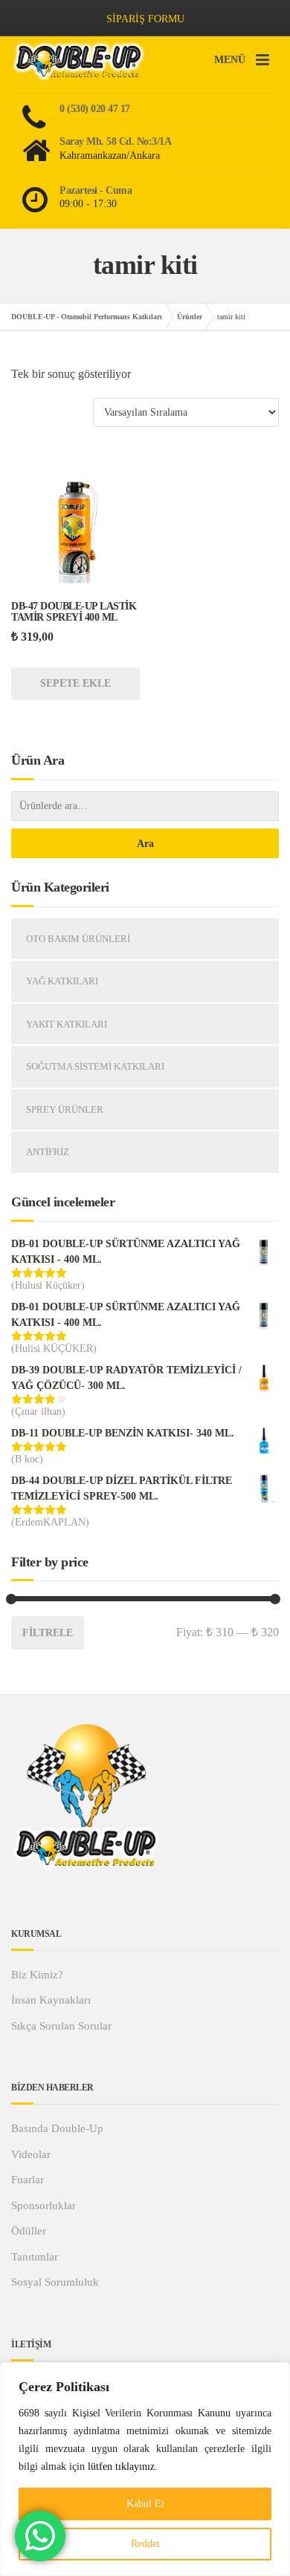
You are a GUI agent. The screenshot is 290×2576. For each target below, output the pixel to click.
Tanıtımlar (35, 2257)
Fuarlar (28, 2180)
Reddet (145, 2544)
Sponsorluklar (43, 2206)
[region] (145, 2469)
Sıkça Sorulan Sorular (61, 2026)
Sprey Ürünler (65, 1109)
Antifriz (48, 1152)
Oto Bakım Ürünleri (78, 939)
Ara (145, 844)
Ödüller (29, 2231)
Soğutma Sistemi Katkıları (95, 1066)
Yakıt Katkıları (67, 1024)
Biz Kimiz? (37, 1975)
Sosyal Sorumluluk (55, 2282)
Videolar (31, 2154)
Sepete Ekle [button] (75, 683)
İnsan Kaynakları (51, 2000)
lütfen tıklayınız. (123, 2467)
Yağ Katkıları (62, 981)
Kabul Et (145, 2504)
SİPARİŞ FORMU (145, 19)
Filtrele (48, 1632)
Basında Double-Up (57, 2128)
